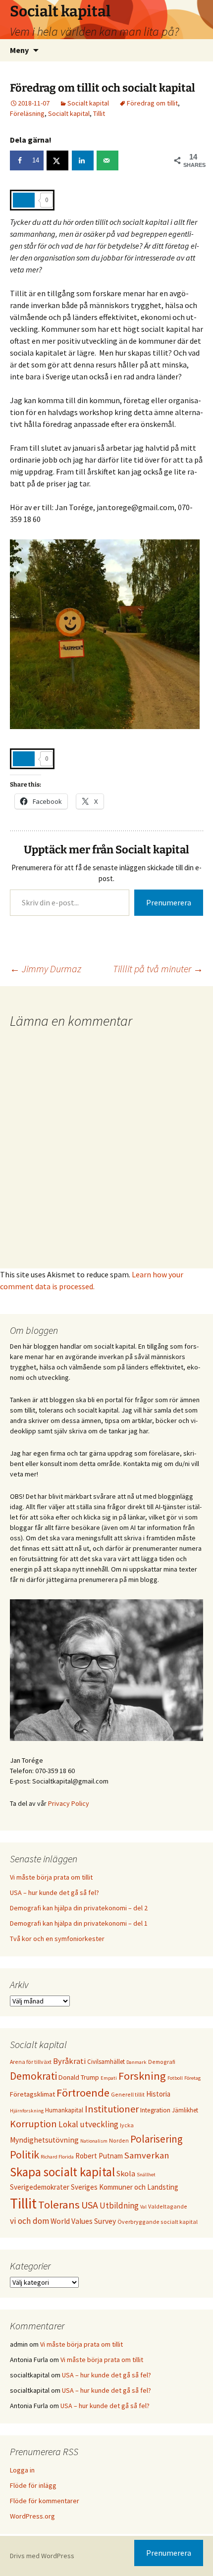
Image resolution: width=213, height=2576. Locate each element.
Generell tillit (128, 2094)
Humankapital (64, 2110)
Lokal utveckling (88, 2124)
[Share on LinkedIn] (83, 160)
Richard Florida (57, 2157)
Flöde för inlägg (33, 2485)
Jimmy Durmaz (46, 969)
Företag (192, 2078)
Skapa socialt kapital (62, 2172)
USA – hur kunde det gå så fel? (54, 1893)
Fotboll (175, 2078)
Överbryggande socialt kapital (158, 2222)
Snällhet (146, 2175)
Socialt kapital (88, 103)
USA (90, 2205)
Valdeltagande (168, 2206)
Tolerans (59, 2205)
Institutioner (112, 2109)
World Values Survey (83, 2221)
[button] (192, 14)
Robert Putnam (99, 2156)
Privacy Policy (69, 1803)
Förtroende (83, 2093)
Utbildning (119, 2206)
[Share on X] (57, 160)
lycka (127, 2125)
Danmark (136, 2062)
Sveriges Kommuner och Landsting (125, 2187)
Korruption (33, 2124)
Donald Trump (79, 2077)
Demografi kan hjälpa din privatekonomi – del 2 (79, 1908)
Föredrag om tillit (152, 103)
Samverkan (147, 2155)
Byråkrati (69, 2061)
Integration (155, 2110)
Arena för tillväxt (31, 2062)
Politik (25, 2155)
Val (143, 2207)
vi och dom (29, 2221)
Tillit (99, 113)
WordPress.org (32, 2516)
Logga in (22, 2470)
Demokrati (33, 2076)
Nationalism (94, 2141)
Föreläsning (27, 113)
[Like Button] (24, 200)
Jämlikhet (185, 2110)
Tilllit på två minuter (158, 969)
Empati (109, 2078)
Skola (126, 2173)
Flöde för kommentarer (45, 2501)
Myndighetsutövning (44, 2140)
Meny (19, 50)
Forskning (142, 2076)
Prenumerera (169, 902)
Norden (119, 2140)
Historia (158, 2094)
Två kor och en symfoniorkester (57, 1939)
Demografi (162, 2062)
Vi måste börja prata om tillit (51, 1877)
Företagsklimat (32, 2094)
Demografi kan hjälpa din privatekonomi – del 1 (79, 1923)
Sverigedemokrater (40, 2187)
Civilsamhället (106, 2061)
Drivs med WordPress (42, 2556)
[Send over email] (107, 160)
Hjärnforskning (27, 2111)
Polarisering (157, 2139)
